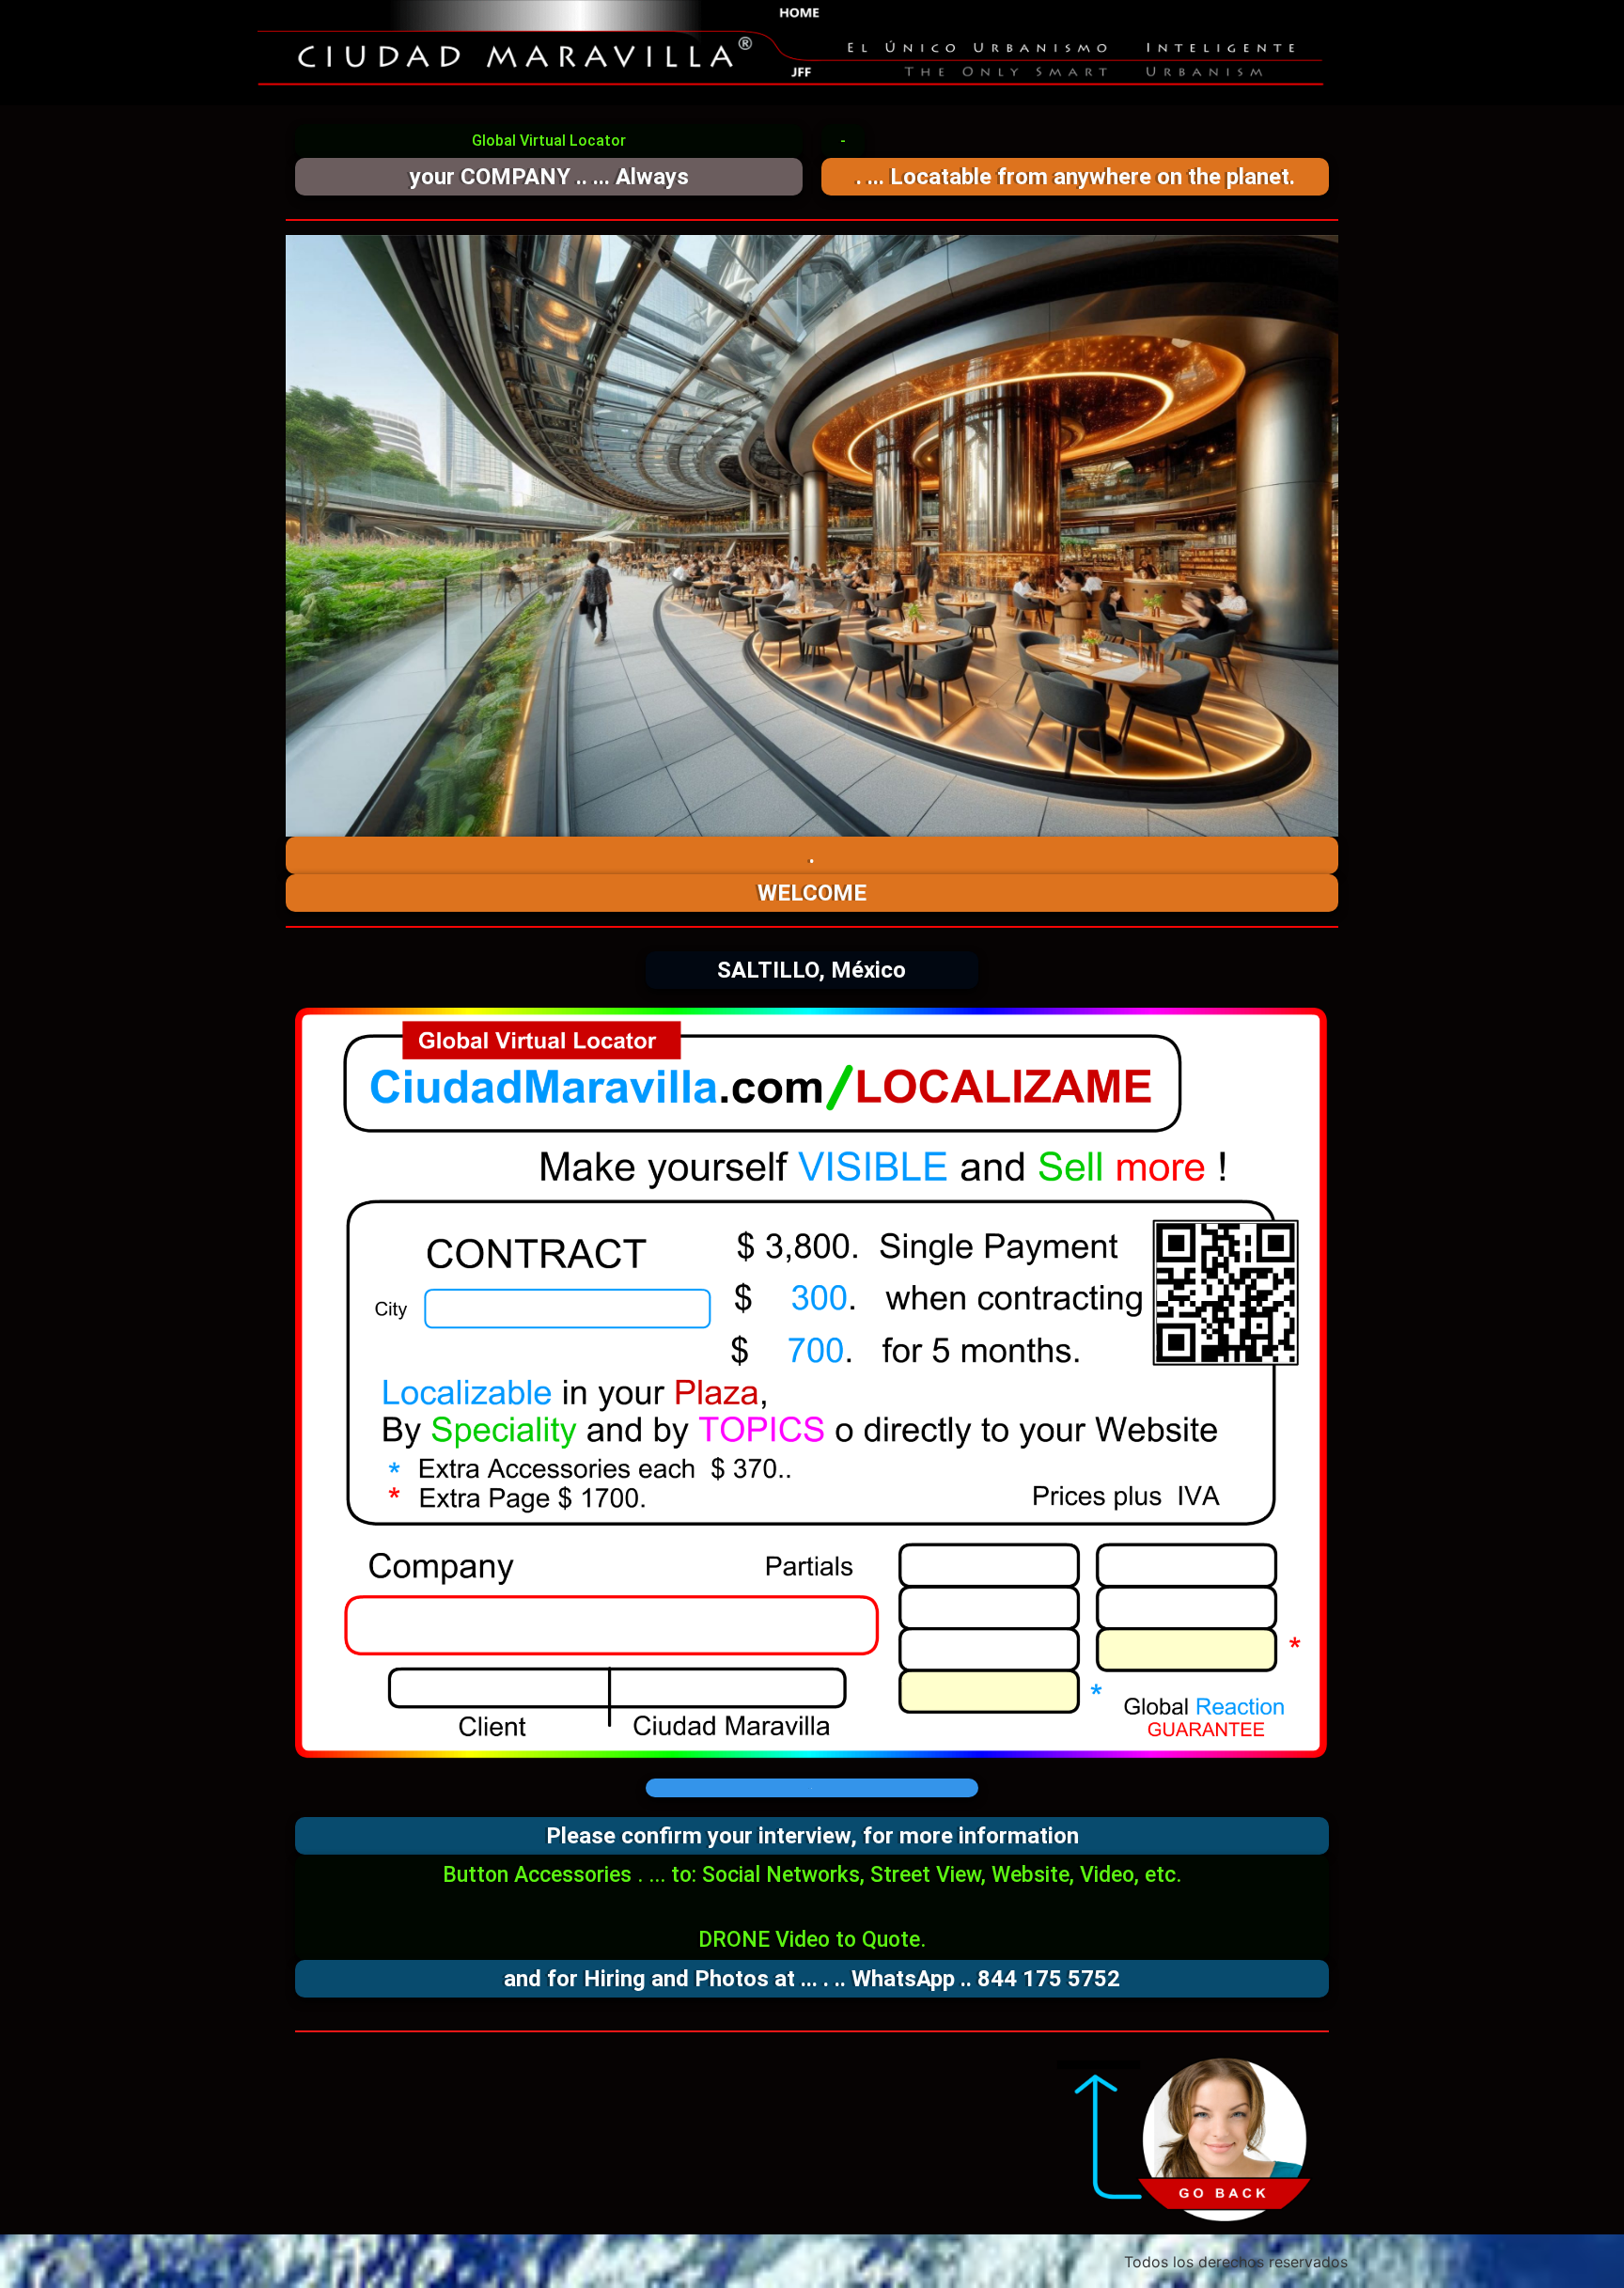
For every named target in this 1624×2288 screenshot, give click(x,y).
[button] (549, 141)
